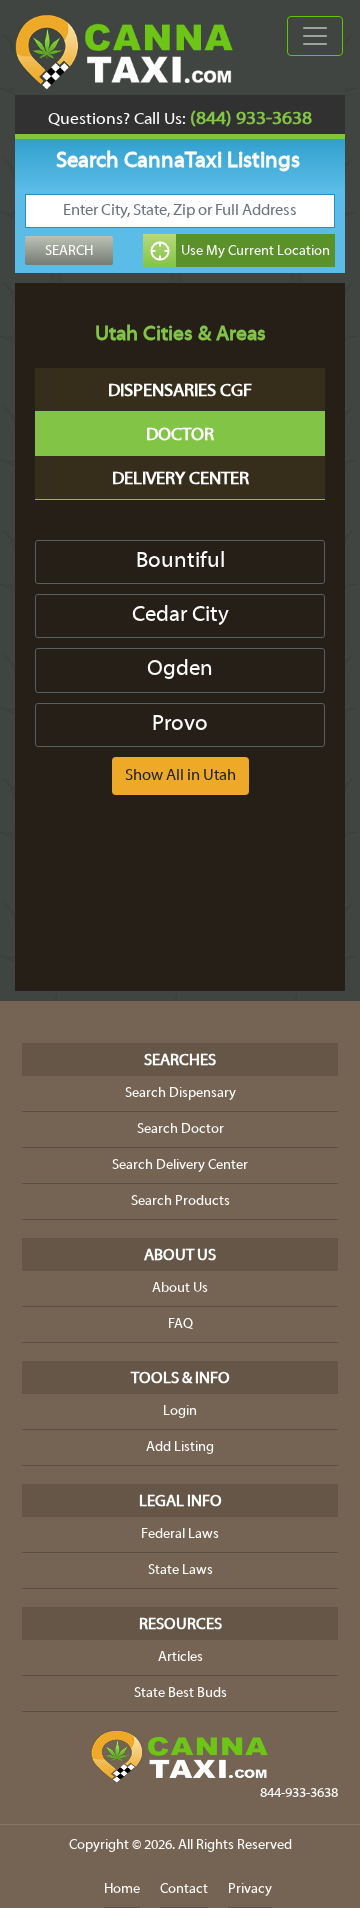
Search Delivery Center (180, 1165)
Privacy (250, 1889)
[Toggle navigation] (315, 36)
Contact (184, 1889)
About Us (180, 1288)
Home (122, 1889)
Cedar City (180, 615)
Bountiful (180, 561)
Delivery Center (180, 479)
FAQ (180, 1324)
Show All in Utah (180, 776)
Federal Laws (180, 1534)
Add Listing (180, 1447)
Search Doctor (180, 1129)
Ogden (180, 669)
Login (180, 1411)
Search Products (180, 1201)
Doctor (180, 435)
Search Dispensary (180, 1093)
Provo (180, 724)
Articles (180, 1657)
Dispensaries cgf (180, 391)
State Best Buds (180, 1693)
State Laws (180, 1570)
